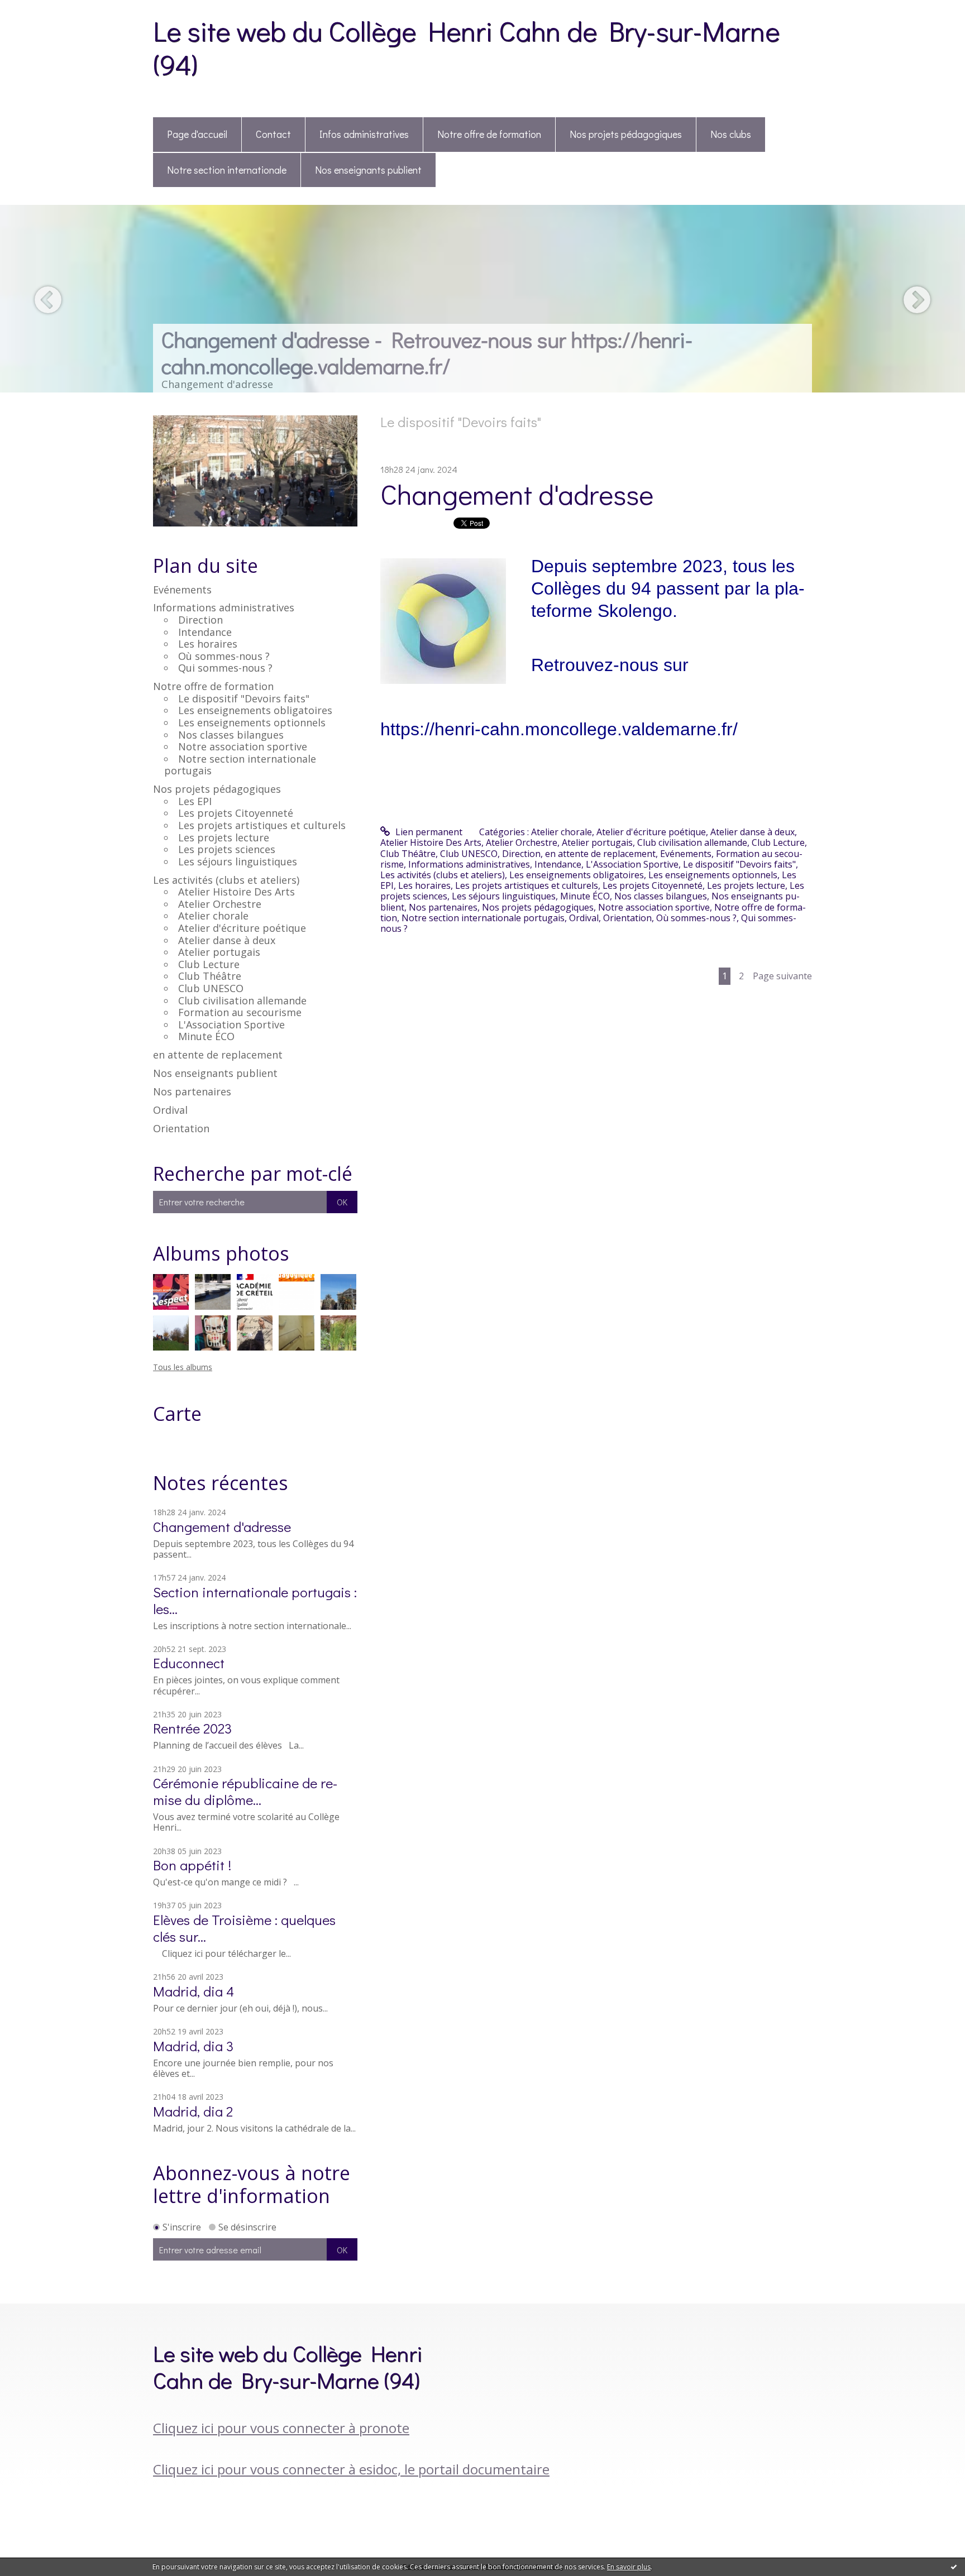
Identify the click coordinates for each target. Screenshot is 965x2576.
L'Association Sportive (231, 1024)
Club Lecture (209, 964)
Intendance (205, 632)
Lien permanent (428, 832)
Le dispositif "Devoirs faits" (244, 698)
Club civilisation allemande (242, 1000)
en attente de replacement (218, 1055)
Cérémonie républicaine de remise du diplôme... (245, 1791)
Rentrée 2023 (192, 1728)
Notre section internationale (227, 170)
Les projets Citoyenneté (236, 813)
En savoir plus (629, 2567)
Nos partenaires (192, 1091)
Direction (200, 620)
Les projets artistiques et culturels (262, 825)
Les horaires (208, 644)
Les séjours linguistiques (238, 861)
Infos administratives (364, 134)
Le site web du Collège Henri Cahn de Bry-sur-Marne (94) (466, 47)
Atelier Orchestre (220, 904)
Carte (177, 1414)
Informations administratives (224, 607)
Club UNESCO (211, 988)
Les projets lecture (224, 837)
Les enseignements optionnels (252, 722)
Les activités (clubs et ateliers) (226, 880)
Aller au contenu (40, 10)
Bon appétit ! (192, 1865)
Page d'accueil (197, 134)
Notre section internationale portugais (240, 765)
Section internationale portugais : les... (255, 1600)
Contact (273, 134)
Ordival (170, 1110)
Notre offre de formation (489, 134)
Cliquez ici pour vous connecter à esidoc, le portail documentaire (351, 2469)
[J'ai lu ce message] (954, 2567)
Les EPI (195, 801)
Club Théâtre (210, 976)
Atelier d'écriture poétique (242, 928)
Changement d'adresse (222, 1527)
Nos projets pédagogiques (626, 134)
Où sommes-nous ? (224, 656)
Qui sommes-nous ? (225, 668)
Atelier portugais (219, 952)
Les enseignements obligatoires (255, 710)
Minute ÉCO (206, 1036)
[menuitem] (197, 135)
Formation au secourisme (240, 1012)
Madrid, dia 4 (194, 1991)
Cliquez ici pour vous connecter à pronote (281, 2428)
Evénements (182, 590)
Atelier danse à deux (227, 940)
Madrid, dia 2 (193, 2111)
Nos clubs (731, 134)
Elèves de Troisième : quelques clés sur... (244, 1928)
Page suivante (782, 976)
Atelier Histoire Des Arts (237, 892)
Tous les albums (183, 1367)
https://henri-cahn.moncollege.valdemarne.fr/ (559, 729)
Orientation (181, 1128)
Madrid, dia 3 (193, 2046)
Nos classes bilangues (231, 735)
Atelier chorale (213, 916)
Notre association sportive (243, 746)
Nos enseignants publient (368, 170)
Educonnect (189, 1663)
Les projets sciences (227, 849)
